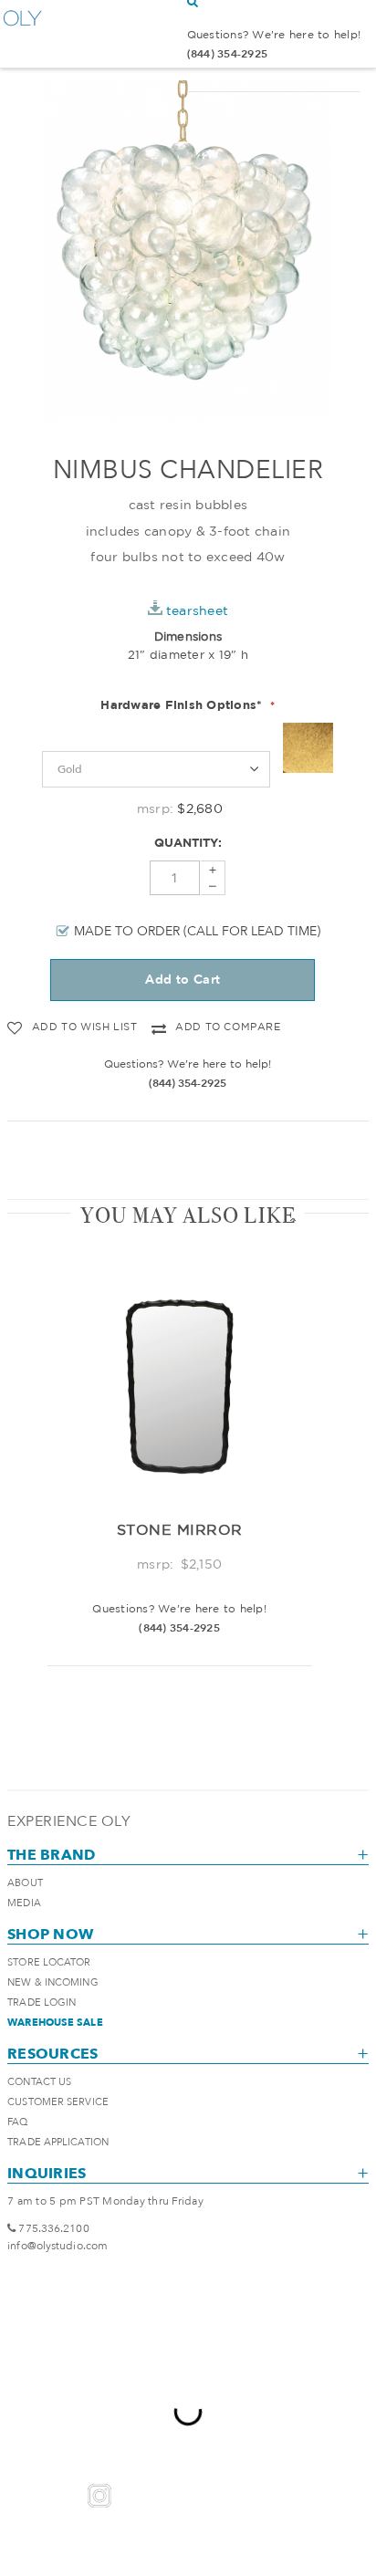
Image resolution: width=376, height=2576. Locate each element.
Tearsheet (197, 610)
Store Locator (49, 1962)
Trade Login (42, 2002)
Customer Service (58, 2102)
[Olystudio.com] (23, 34)
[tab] (188, 1215)
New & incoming (52, 1982)
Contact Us (39, 2082)
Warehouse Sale (55, 2023)
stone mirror (180, 1529)
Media (24, 1903)
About (25, 1883)
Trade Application (58, 2142)
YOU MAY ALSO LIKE (188, 1215)
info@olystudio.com (57, 2246)
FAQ (17, 2122)
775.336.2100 (53, 2228)
